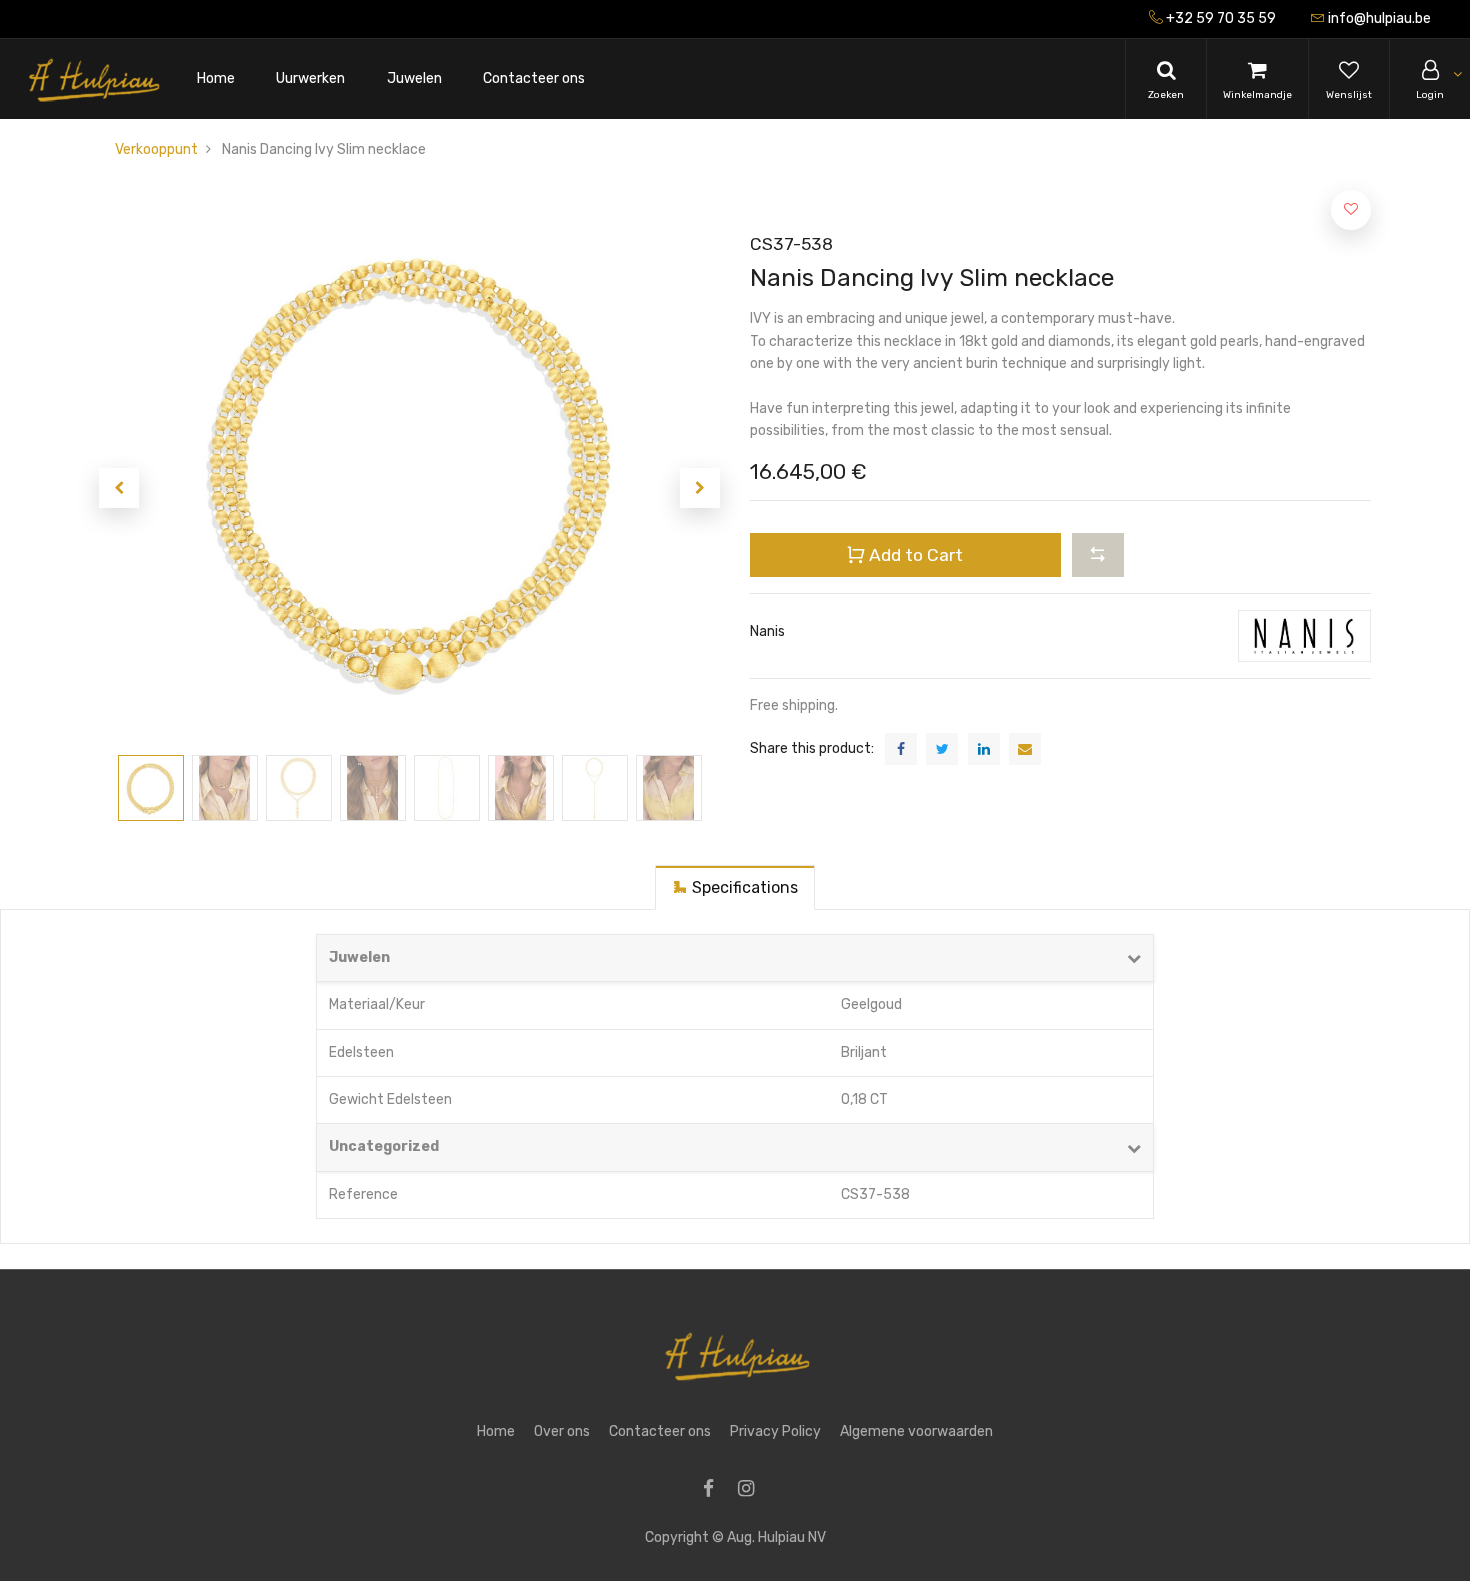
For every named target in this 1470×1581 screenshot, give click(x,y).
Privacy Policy (775, 1431)
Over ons (562, 1431)
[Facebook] (715, 1490)
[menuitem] (216, 79)
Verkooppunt (156, 149)
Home (496, 1431)
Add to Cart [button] (914, 555)
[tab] (735, 887)
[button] (119, 488)
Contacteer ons (660, 1431)
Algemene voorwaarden (916, 1431)
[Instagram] (752, 1490)
